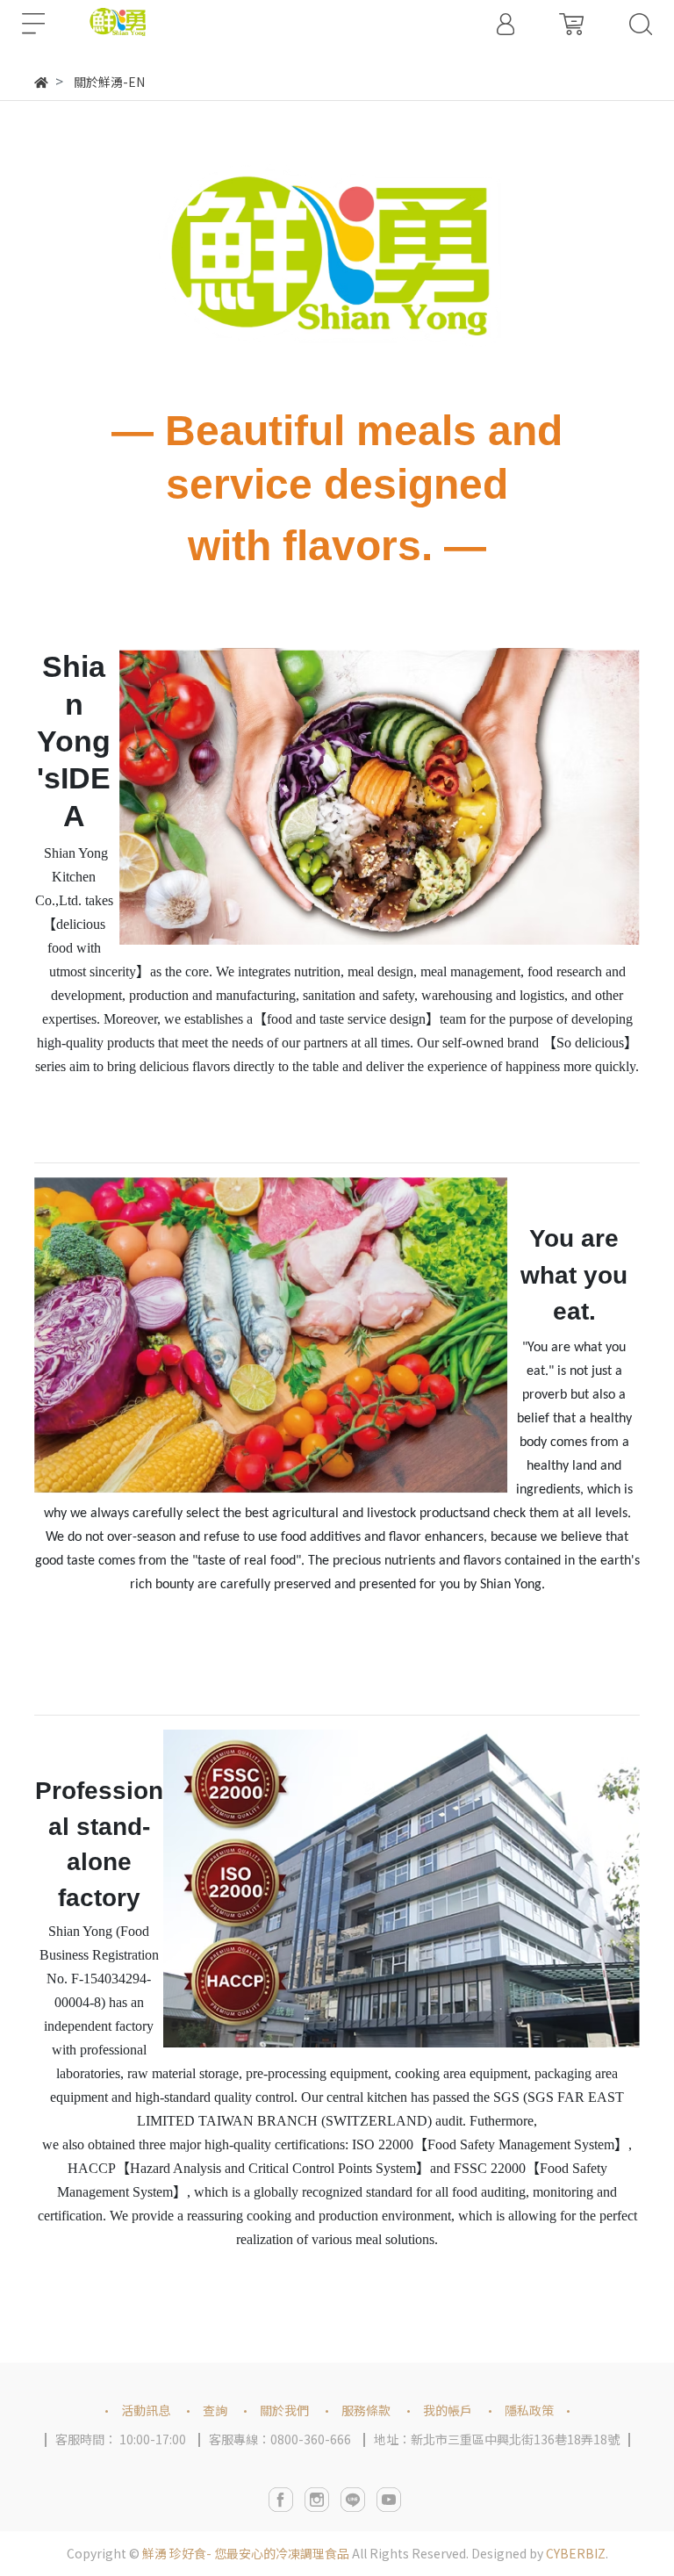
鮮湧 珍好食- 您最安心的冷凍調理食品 (246, 2553)
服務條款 (366, 2410)
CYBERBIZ (576, 2553)
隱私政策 (529, 2410)
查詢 (215, 2410)
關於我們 (284, 2410)
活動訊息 (146, 2410)
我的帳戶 (448, 2410)
